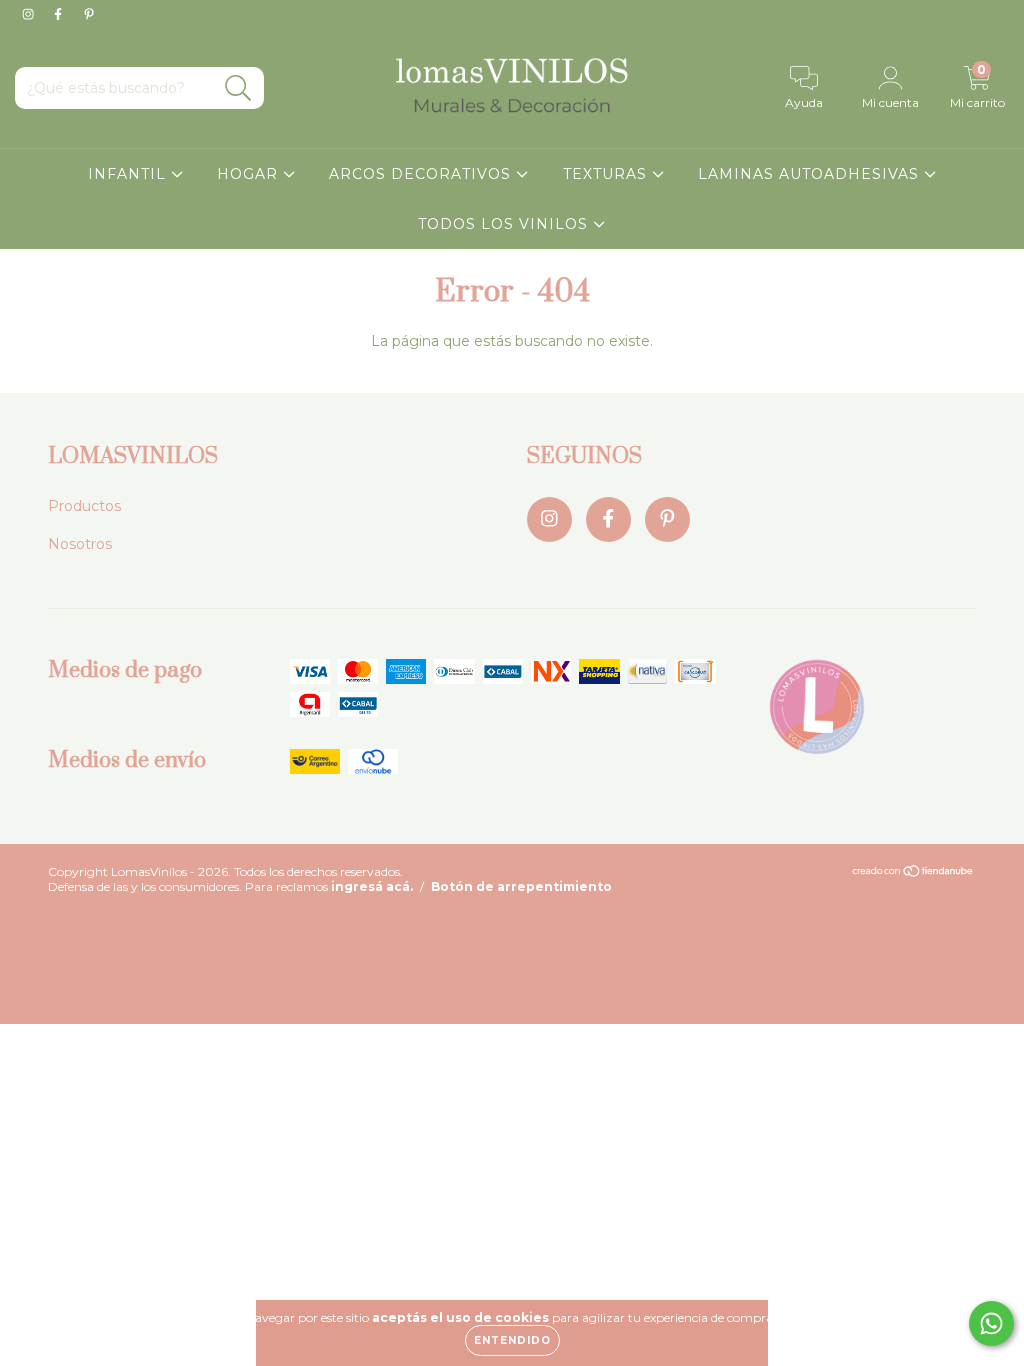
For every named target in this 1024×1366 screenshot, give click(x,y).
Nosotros (80, 544)
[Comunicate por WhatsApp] (991, 1323)
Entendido (512, 1340)
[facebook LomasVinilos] (60, 14)
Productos (84, 506)
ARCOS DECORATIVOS (422, 174)
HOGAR (250, 174)
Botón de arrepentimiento (521, 886)
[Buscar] (238, 88)
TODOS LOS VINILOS (505, 224)
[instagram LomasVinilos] (30, 14)
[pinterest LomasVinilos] (89, 14)
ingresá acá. (372, 886)
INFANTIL (129, 174)
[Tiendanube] (913, 873)
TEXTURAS (607, 174)
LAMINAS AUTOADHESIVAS (811, 174)
